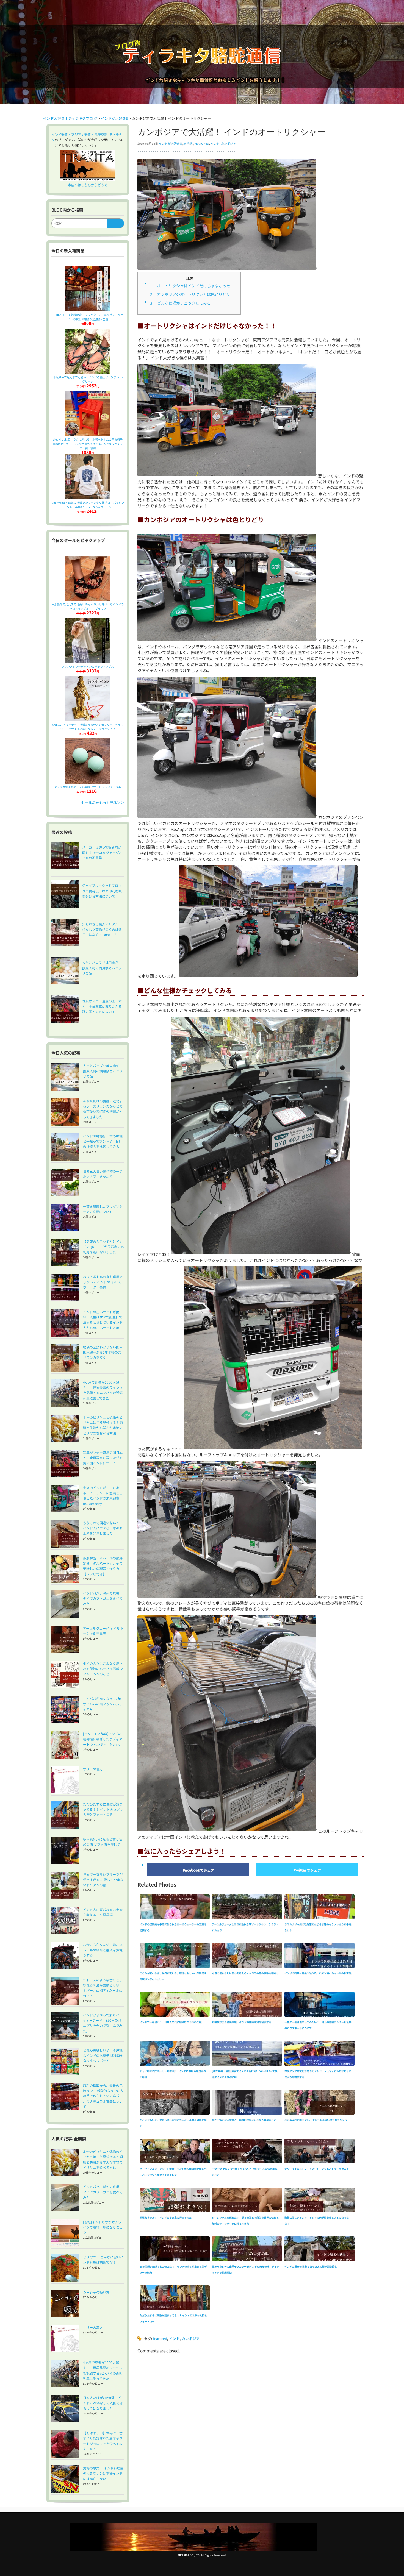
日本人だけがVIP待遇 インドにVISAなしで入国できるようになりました (103, 2403)
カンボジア (229, 143)
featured (202, 143)
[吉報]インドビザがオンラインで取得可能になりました (103, 2227)
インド (215, 143)
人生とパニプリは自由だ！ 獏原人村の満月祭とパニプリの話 (104, 1071)
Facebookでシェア (198, 1870)
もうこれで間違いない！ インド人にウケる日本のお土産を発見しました (103, 1528)
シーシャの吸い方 (96, 2292)
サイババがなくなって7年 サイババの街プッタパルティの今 (104, 1704)
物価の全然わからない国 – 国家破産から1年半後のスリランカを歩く (102, 1352)
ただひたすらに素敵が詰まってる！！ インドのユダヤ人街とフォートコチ (103, 1809)
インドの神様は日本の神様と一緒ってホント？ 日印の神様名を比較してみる (103, 1141)
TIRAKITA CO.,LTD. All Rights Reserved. (202, 2555)
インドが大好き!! (170, 143)
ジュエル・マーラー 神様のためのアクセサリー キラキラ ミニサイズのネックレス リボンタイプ (88, 727)
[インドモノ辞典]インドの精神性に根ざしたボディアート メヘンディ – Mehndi (103, 1739)
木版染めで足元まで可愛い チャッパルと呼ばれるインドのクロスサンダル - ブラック (88, 606)
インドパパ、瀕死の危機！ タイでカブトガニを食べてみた (104, 1598)
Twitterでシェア (307, 1870)
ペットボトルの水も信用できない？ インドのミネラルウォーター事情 (103, 1282)
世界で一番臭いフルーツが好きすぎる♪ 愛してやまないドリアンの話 (103, 1880)
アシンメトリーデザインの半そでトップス (88, 667)
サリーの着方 (93, 1769)
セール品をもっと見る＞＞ (103, 802)
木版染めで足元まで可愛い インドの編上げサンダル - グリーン (89, 379)
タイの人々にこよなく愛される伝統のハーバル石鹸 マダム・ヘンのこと (103, 1669)
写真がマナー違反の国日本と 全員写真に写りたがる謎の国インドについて (103, 1458)
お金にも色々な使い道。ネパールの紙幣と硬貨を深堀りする (103, 1950)
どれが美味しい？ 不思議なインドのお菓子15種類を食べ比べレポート (103, 2055)
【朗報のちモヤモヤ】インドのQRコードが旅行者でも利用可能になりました (103, 1247)
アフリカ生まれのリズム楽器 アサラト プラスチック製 (88, 787)
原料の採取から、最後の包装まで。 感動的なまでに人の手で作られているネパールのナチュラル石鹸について (103, 2096)
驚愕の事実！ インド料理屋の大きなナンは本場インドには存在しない (103, 2473)
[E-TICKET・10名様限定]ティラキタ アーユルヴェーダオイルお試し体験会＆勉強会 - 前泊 (88, 317)
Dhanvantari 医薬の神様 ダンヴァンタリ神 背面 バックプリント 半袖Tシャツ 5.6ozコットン (88, 505)
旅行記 (188, 143)
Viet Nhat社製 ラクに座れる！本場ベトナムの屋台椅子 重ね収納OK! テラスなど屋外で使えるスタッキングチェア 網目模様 (89, 444)
